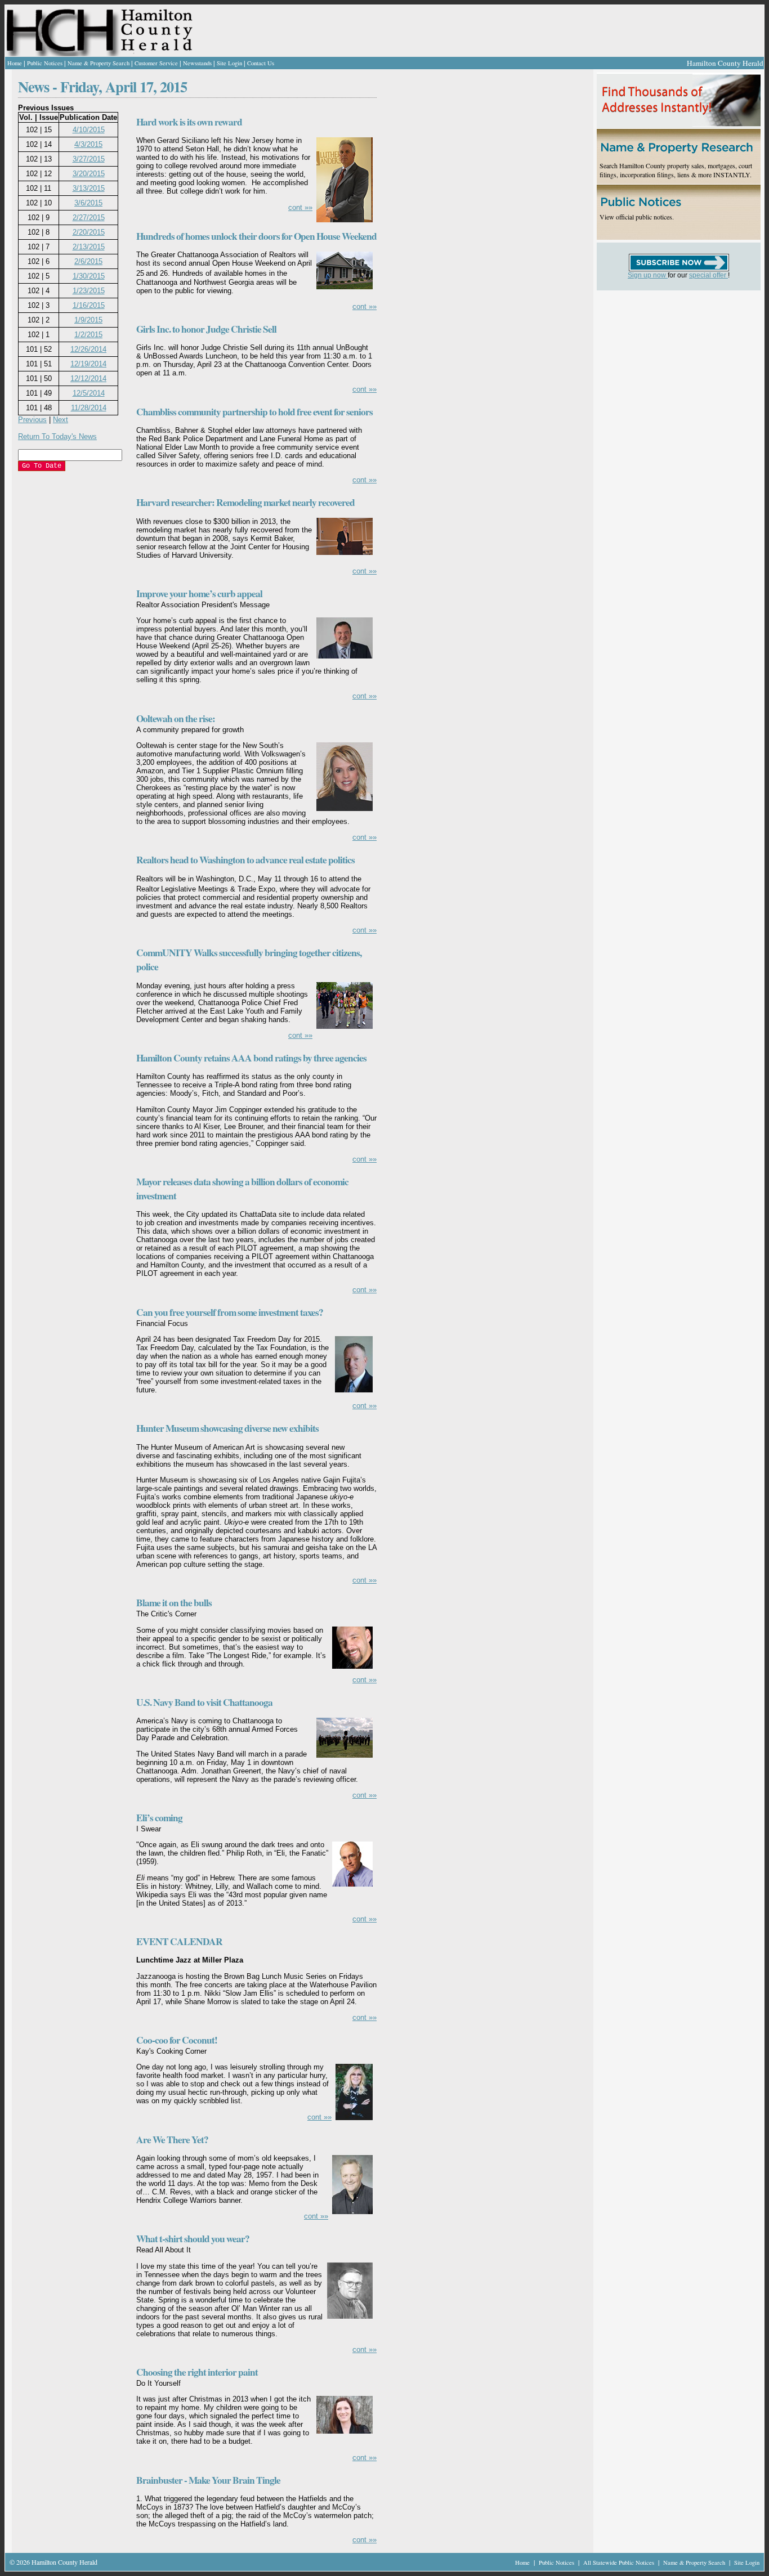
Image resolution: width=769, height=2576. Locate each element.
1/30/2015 (89, 276)
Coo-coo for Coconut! (177, 2040)
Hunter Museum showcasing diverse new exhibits (227, 1428)
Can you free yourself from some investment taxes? (230, 1312)
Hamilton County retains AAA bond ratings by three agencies (251, 1058)
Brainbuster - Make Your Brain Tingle (208, 2480)
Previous (32, 420)
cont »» (300, 207)
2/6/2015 (88, 261)
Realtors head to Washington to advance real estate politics (245, 860)
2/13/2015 (89, 247)
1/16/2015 (89, 305)
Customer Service (156, 63)
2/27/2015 (89, 218)
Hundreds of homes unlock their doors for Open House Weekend (256, 236)
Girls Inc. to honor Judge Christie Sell (206, 329)
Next (61, 420)
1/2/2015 (88, 335)
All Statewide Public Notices (620, 2562)
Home (15, 63)
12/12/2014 (88, 378)
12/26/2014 (88, 349)
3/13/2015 (89, 188)
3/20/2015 (89, 174)
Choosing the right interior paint (197, 2372)
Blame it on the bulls (174, 1603)
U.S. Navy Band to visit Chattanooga (204, 1702)
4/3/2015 (88, 144)
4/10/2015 (89, 130)
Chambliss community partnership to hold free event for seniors (254, 412)
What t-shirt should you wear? (193, 2239)
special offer (708, 275)
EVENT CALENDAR (179, 1941)
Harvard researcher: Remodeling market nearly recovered (245, 502)
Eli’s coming (159, 1818)
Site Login (229, 63)
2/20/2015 (89, 232)
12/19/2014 (88, 364)
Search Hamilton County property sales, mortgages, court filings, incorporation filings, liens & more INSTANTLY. (676, 170)
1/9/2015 (88, 320)
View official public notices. (637, 217)
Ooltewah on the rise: (176, 718)
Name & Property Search (99, 63)
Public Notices (45, 63)
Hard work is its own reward (189, 122)
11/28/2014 (89, 408)
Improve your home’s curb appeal (199, 593)
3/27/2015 (89, 159)
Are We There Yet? (172, 2140)
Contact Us (261, 63)
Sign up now (648, 275)
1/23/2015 (89, 291)
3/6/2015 (88, 203)
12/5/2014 (89, 393)
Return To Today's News (57, 436)
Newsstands (197, 63)
